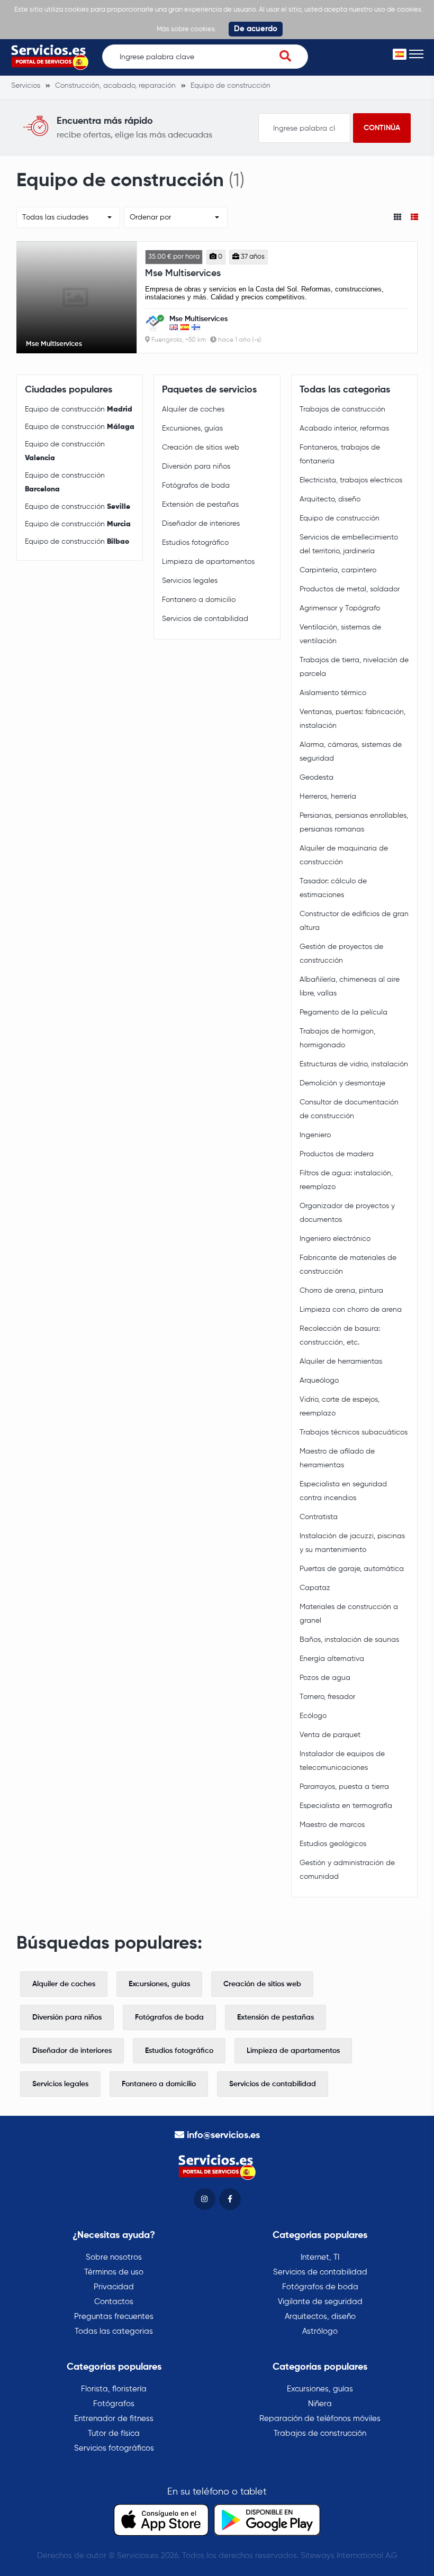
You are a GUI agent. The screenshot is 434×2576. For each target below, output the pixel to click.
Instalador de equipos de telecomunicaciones (342, 1761)
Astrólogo (320, 2331)
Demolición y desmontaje (342, 1083)
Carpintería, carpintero (338, 570)
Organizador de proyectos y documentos (347, 1213)
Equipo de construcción (79, 409)
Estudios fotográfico (195, 543)
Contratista (319, 1517)
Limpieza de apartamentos (208, 562)
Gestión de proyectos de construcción (341, 954)
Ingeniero (315, 1135)
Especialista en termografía (346, 1806)
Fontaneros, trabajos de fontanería (340, 454)
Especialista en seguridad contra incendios (343, 1491)
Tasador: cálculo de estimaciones (333, 888)
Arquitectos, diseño (320, 2317)
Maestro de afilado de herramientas (337, 1458)
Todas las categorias (114, 2331)
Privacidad (114, 2287)
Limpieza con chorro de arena (351, 1310)
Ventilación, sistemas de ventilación (340, 634)
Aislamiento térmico (333, 693)
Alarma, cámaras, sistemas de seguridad (351, 752)
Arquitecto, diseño (330, 499)
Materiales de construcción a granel (349, 1614)
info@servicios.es (223, 2135)
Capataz (315, 1588)
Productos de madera (337, 1154)
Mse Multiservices (183, 273)
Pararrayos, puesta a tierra (344, 1787)
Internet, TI (320, 2257)
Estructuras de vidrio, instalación (354, 1064)
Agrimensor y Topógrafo (340, 608)
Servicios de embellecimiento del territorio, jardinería (349, 544)
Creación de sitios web (201, 447)
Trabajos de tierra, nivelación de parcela (354, 667)
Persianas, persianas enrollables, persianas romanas (354, 823)
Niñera (320, 2404)
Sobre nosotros (114, 2257)
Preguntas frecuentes (114, 2317)
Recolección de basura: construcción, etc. (340, 1336)
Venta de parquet (330, 1735)
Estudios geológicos (333, 1844)
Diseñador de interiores (201, 524)
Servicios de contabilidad (205, 619)
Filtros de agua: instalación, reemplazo (346, 1180)
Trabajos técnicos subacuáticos (354, 1432)
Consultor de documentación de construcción (349, 1109)
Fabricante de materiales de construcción (348, 1265)
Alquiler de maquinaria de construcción (344, 855)
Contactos (114, 2302)
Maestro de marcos (332, 1825)
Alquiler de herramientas (341, 1362)
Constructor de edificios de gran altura (354, 921)
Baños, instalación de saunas (349, 1640)
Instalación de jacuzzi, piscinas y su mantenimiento (352, 1543)
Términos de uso (114, 2272)
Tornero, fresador (327, 1697)
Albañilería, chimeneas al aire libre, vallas (350, 986)
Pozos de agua (325, 1678)
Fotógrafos (114, 2404)
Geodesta (317, 778)
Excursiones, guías (192, 428)
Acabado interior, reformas (344, 428)
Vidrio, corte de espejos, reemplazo (340, 1406)
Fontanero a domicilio (199, 600)
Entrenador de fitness (114, 2419)
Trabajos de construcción (342, 409)
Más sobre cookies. (187, 29)
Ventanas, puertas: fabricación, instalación (352, 719)
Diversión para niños (196, 467)
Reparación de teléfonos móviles (320, 2419)
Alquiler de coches (193, 409)
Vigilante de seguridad (320, 2302)
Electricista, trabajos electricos (351, 480)
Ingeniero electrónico (335, 1239)
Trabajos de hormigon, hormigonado (337, 1038)
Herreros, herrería (328, 797)
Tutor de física (114, 2433)
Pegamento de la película (343, 1012)
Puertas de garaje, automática (352, 1569)
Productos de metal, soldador (350, 589)
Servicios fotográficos (114, 2448)
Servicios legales (190, 581)
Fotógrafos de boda (196, 486)
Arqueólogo (319, 1381)
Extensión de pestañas (200, 505)
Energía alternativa (332, 1659)
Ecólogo (313, 1716)
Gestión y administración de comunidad (347, 1870)
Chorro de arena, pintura (341, 1291)
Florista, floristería (114, 2389)
